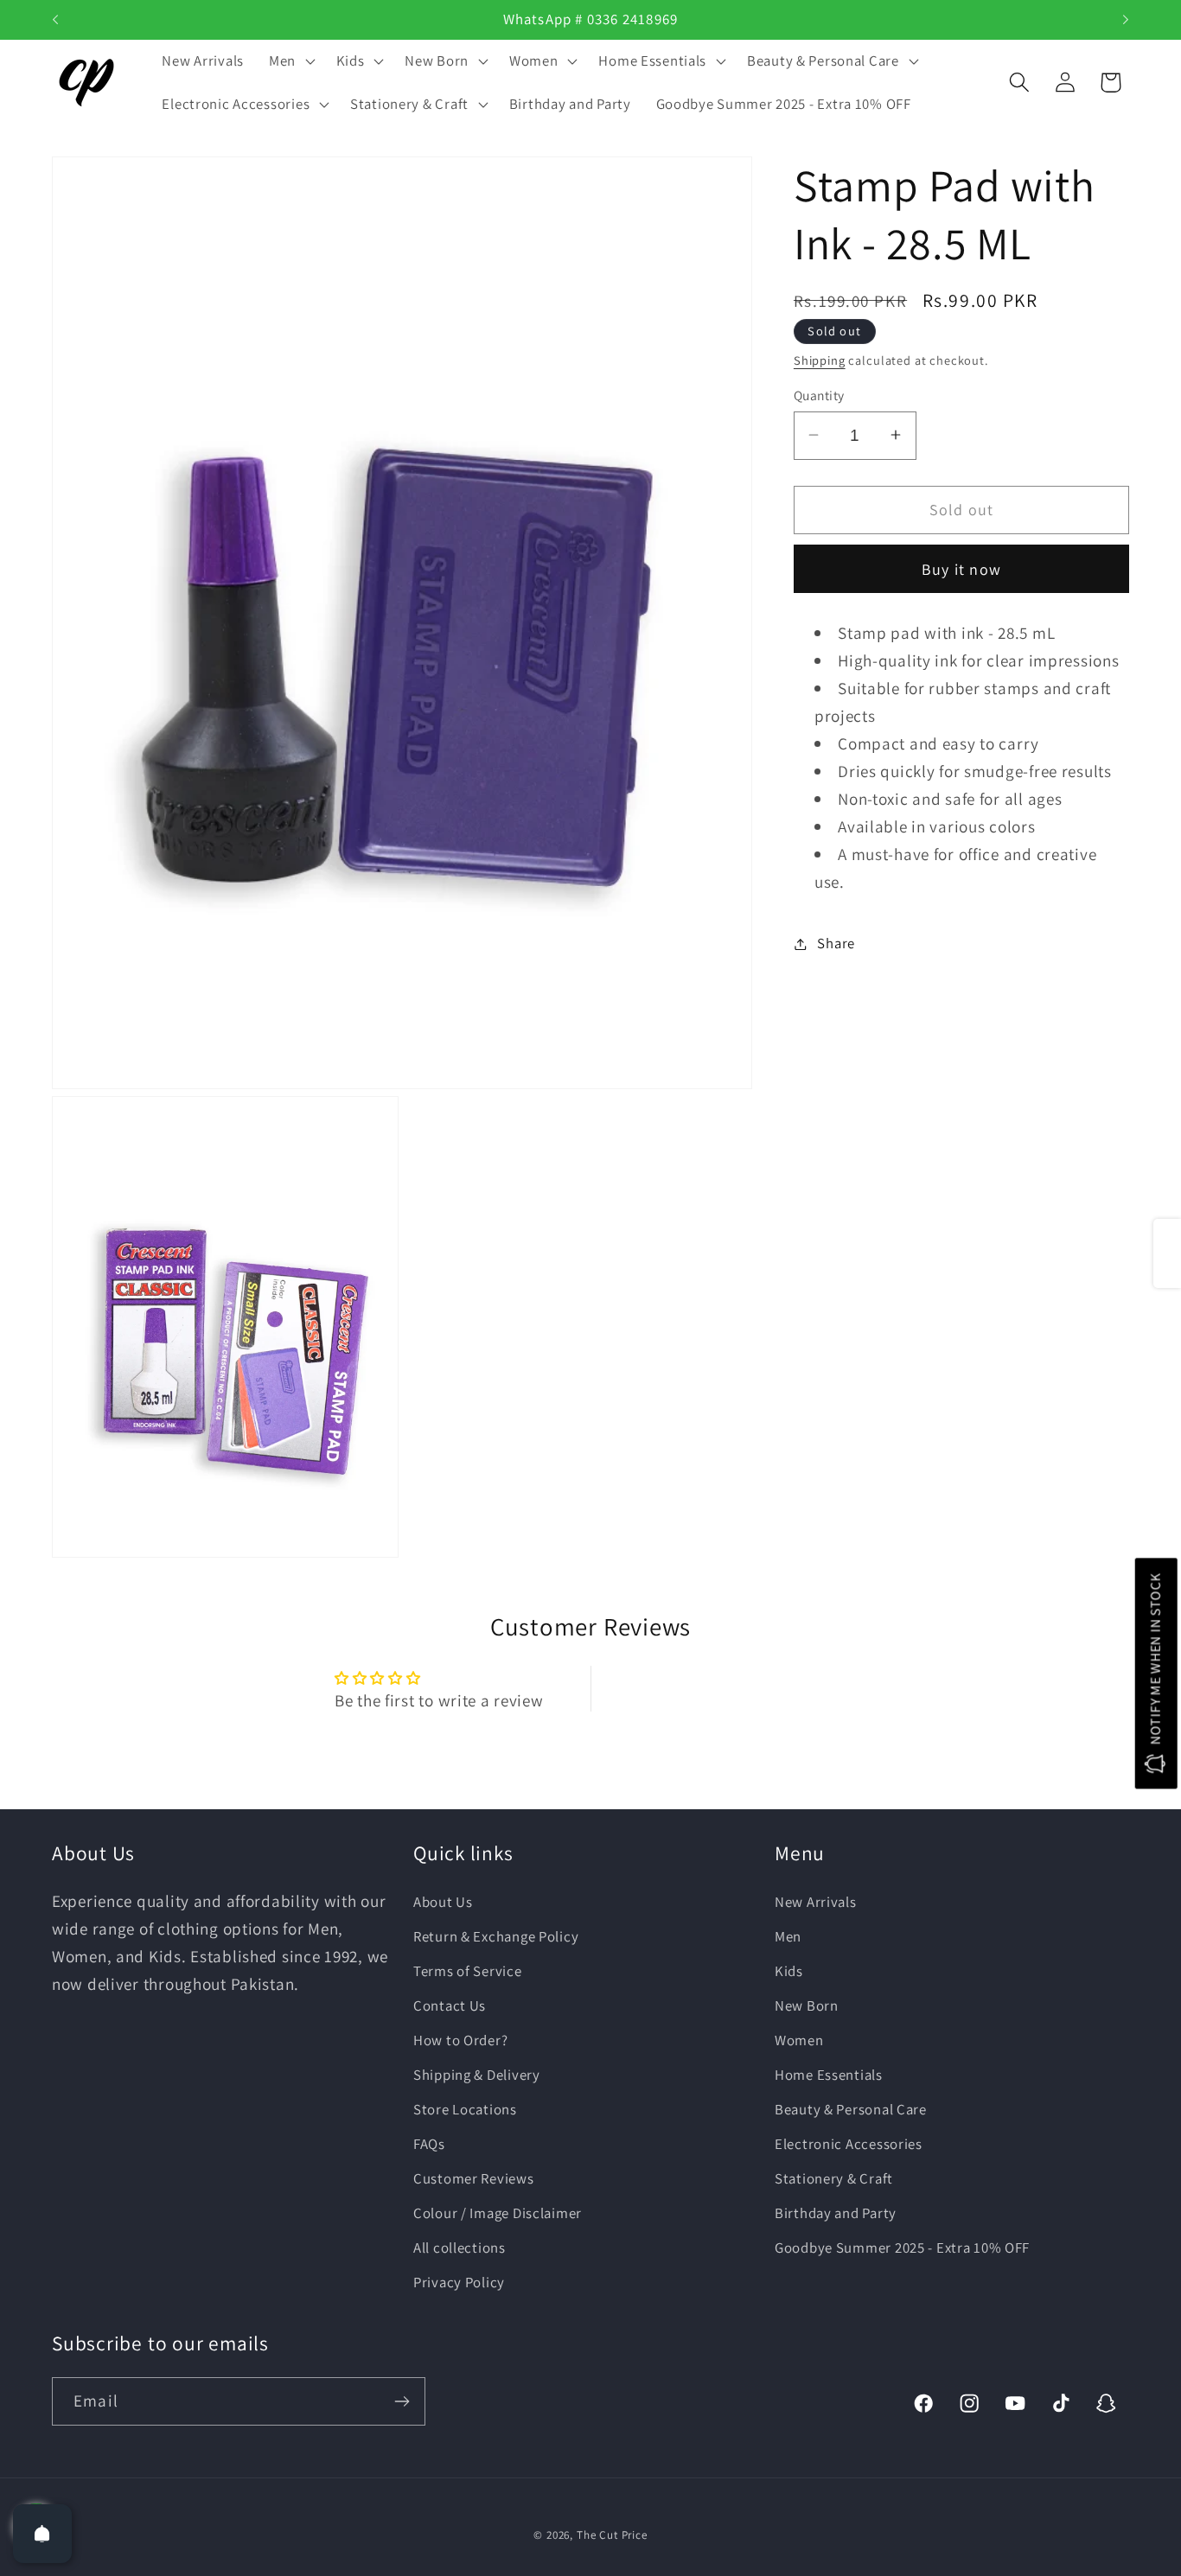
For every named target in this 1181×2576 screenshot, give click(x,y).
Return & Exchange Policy (496, 1935)
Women (799, 2039)
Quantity (819, 395)
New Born (807, 2005)
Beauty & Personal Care (851, 2108)
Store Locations (465, 2108)
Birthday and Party (836, 2212)
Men (788, 1935)
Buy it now (961, 568)
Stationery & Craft (834, 2177)
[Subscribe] (402, 2401)
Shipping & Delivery (477, 2074)
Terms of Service (468, 1970)
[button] (290, 61)
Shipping (820, 359)
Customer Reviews (474, 2177)
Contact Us (450, 2005)
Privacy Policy (459, 2281)
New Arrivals (816, 1901)
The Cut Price (612, 2535)
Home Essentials (829, 2074)
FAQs (429, 2143)
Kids (789, 1970)
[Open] (42, 2534)
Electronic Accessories (849, 2143)
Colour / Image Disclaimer (498, 2212)
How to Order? (460, 2039)
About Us (443, 1901)
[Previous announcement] (55, 20)
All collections (460, 2247)
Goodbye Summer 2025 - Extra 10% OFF (902, 2247)
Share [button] (836, 943)
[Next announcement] (1126, 20)
